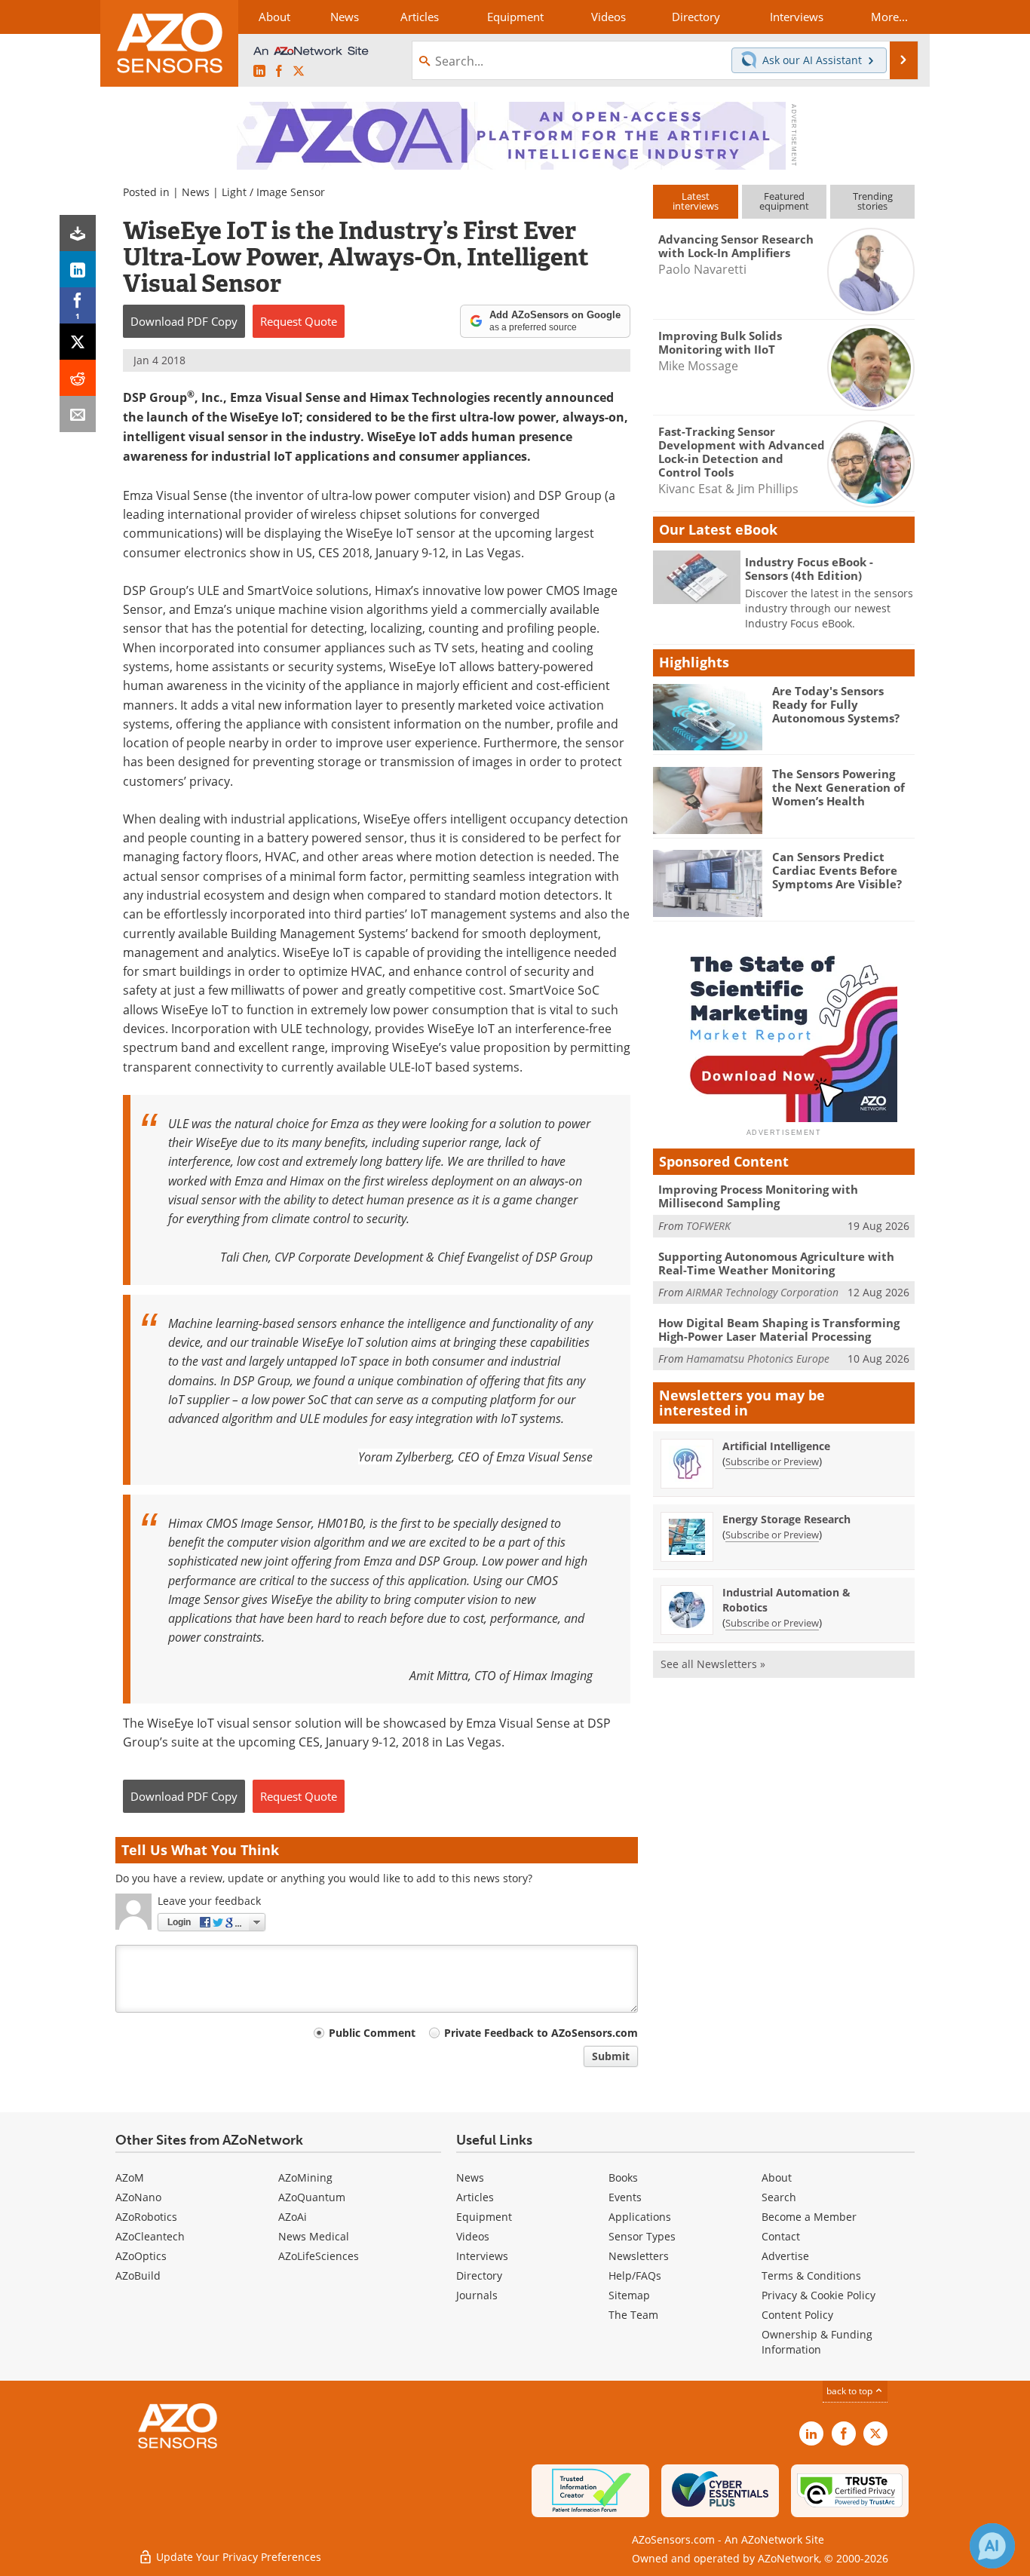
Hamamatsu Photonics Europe (758, 1359)
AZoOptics (141, 2256)
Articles (475, 2197)
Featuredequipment (784, 201)
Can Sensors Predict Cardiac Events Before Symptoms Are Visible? (837, 870)
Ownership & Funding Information (817, 2342)
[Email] (78, 414)
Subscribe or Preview (772, 1461)
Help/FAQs (635, 2275)
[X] (78, 342)
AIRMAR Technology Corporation (762, 1292)
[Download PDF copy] (78, 233)
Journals (477, 2295)
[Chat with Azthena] (992, 2546)
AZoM (130, 2177)
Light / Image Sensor (273, 192)
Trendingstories (873, 201)
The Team (633, 2315)
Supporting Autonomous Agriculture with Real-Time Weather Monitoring (776, 1263)
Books (623, 2177)
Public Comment (372, 2033)
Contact (781, 2236)
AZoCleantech (150, 2236)
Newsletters (639, 2256)
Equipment (484, 2217)
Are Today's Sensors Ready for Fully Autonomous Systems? (836, 704)
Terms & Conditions (811, 2275)
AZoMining (305, 2177)
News (196, 192)
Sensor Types (642, 2236)
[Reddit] (78, 378)
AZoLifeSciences (319, 2256)
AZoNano (138, 2197)
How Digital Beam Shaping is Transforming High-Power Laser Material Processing (779, 1329)
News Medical (314, 2236)
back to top (851, 2390)
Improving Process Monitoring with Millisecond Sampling (758, 1196)
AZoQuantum (312, 2197)
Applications (640, 2217)
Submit (611, 2056)
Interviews (482, 2256)
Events (625, 2197)
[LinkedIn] (78, 269)
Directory (479, 2275)
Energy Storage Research (786, 1519)
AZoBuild (138, 2275)
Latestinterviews (696, 201)
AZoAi (293, 2217)
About (777, 2177)
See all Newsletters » (713, 1664)
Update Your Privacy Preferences (237, 2557)
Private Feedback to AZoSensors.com (541, 2033)
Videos (473, 2236)
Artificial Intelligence (776, 1446)
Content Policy (797, 2315)
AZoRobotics (146, 2217)
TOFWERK (708, 1226)
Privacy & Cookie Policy (818, 2295)
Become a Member (809, 2217)
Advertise (785, 2256)
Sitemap (629, 2295)
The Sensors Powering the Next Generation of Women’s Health (838, 787)
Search (779, 2197)
